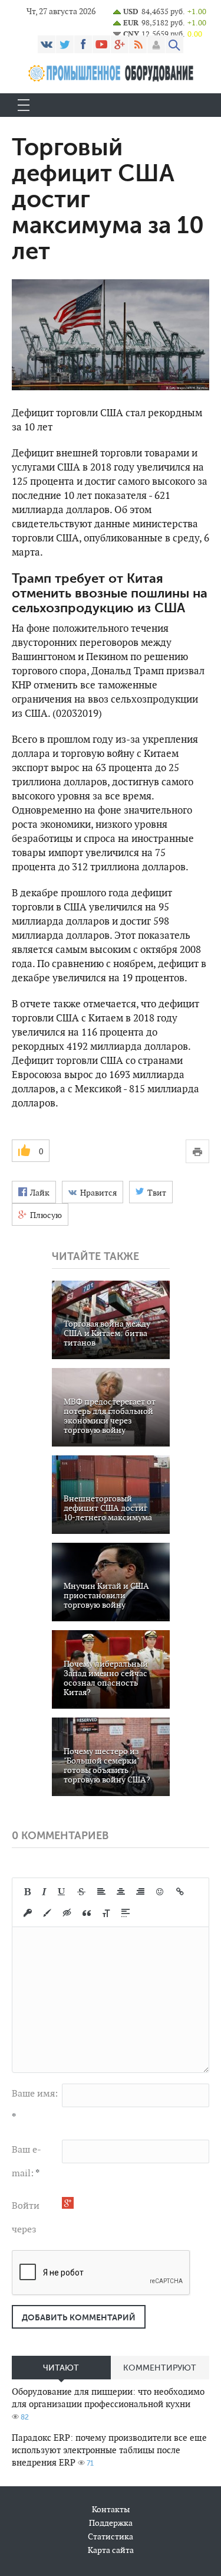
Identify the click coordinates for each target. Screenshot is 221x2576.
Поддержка (111, 2523)
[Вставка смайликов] (160, 1892)
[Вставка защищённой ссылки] (28, 1913)
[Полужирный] (27, 1892)
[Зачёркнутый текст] (81, 1892)
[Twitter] (65, 44)
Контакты (111, 2509)
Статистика (111, 2536)
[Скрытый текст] (67, 1913)
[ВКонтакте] (47, 44)
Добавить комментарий (79, 2317)
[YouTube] (101, 44)
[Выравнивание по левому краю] (101, 1892)
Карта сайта (111, 2550)
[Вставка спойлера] (126, 1913)
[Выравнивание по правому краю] (140, 1892)
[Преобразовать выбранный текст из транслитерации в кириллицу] (106, 1913)
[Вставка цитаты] (87, 1913)
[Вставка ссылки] (180, 1892)
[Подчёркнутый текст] (62, 1892)
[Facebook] (83, 44)
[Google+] (120, 44)
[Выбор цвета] (47, 1913)
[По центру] (121, 1892)
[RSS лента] (138, 44)
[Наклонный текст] (44, 1892)
